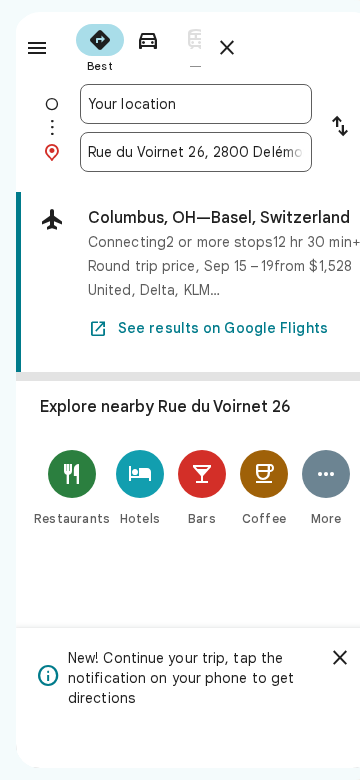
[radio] (100, 46)
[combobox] (196, 104)
